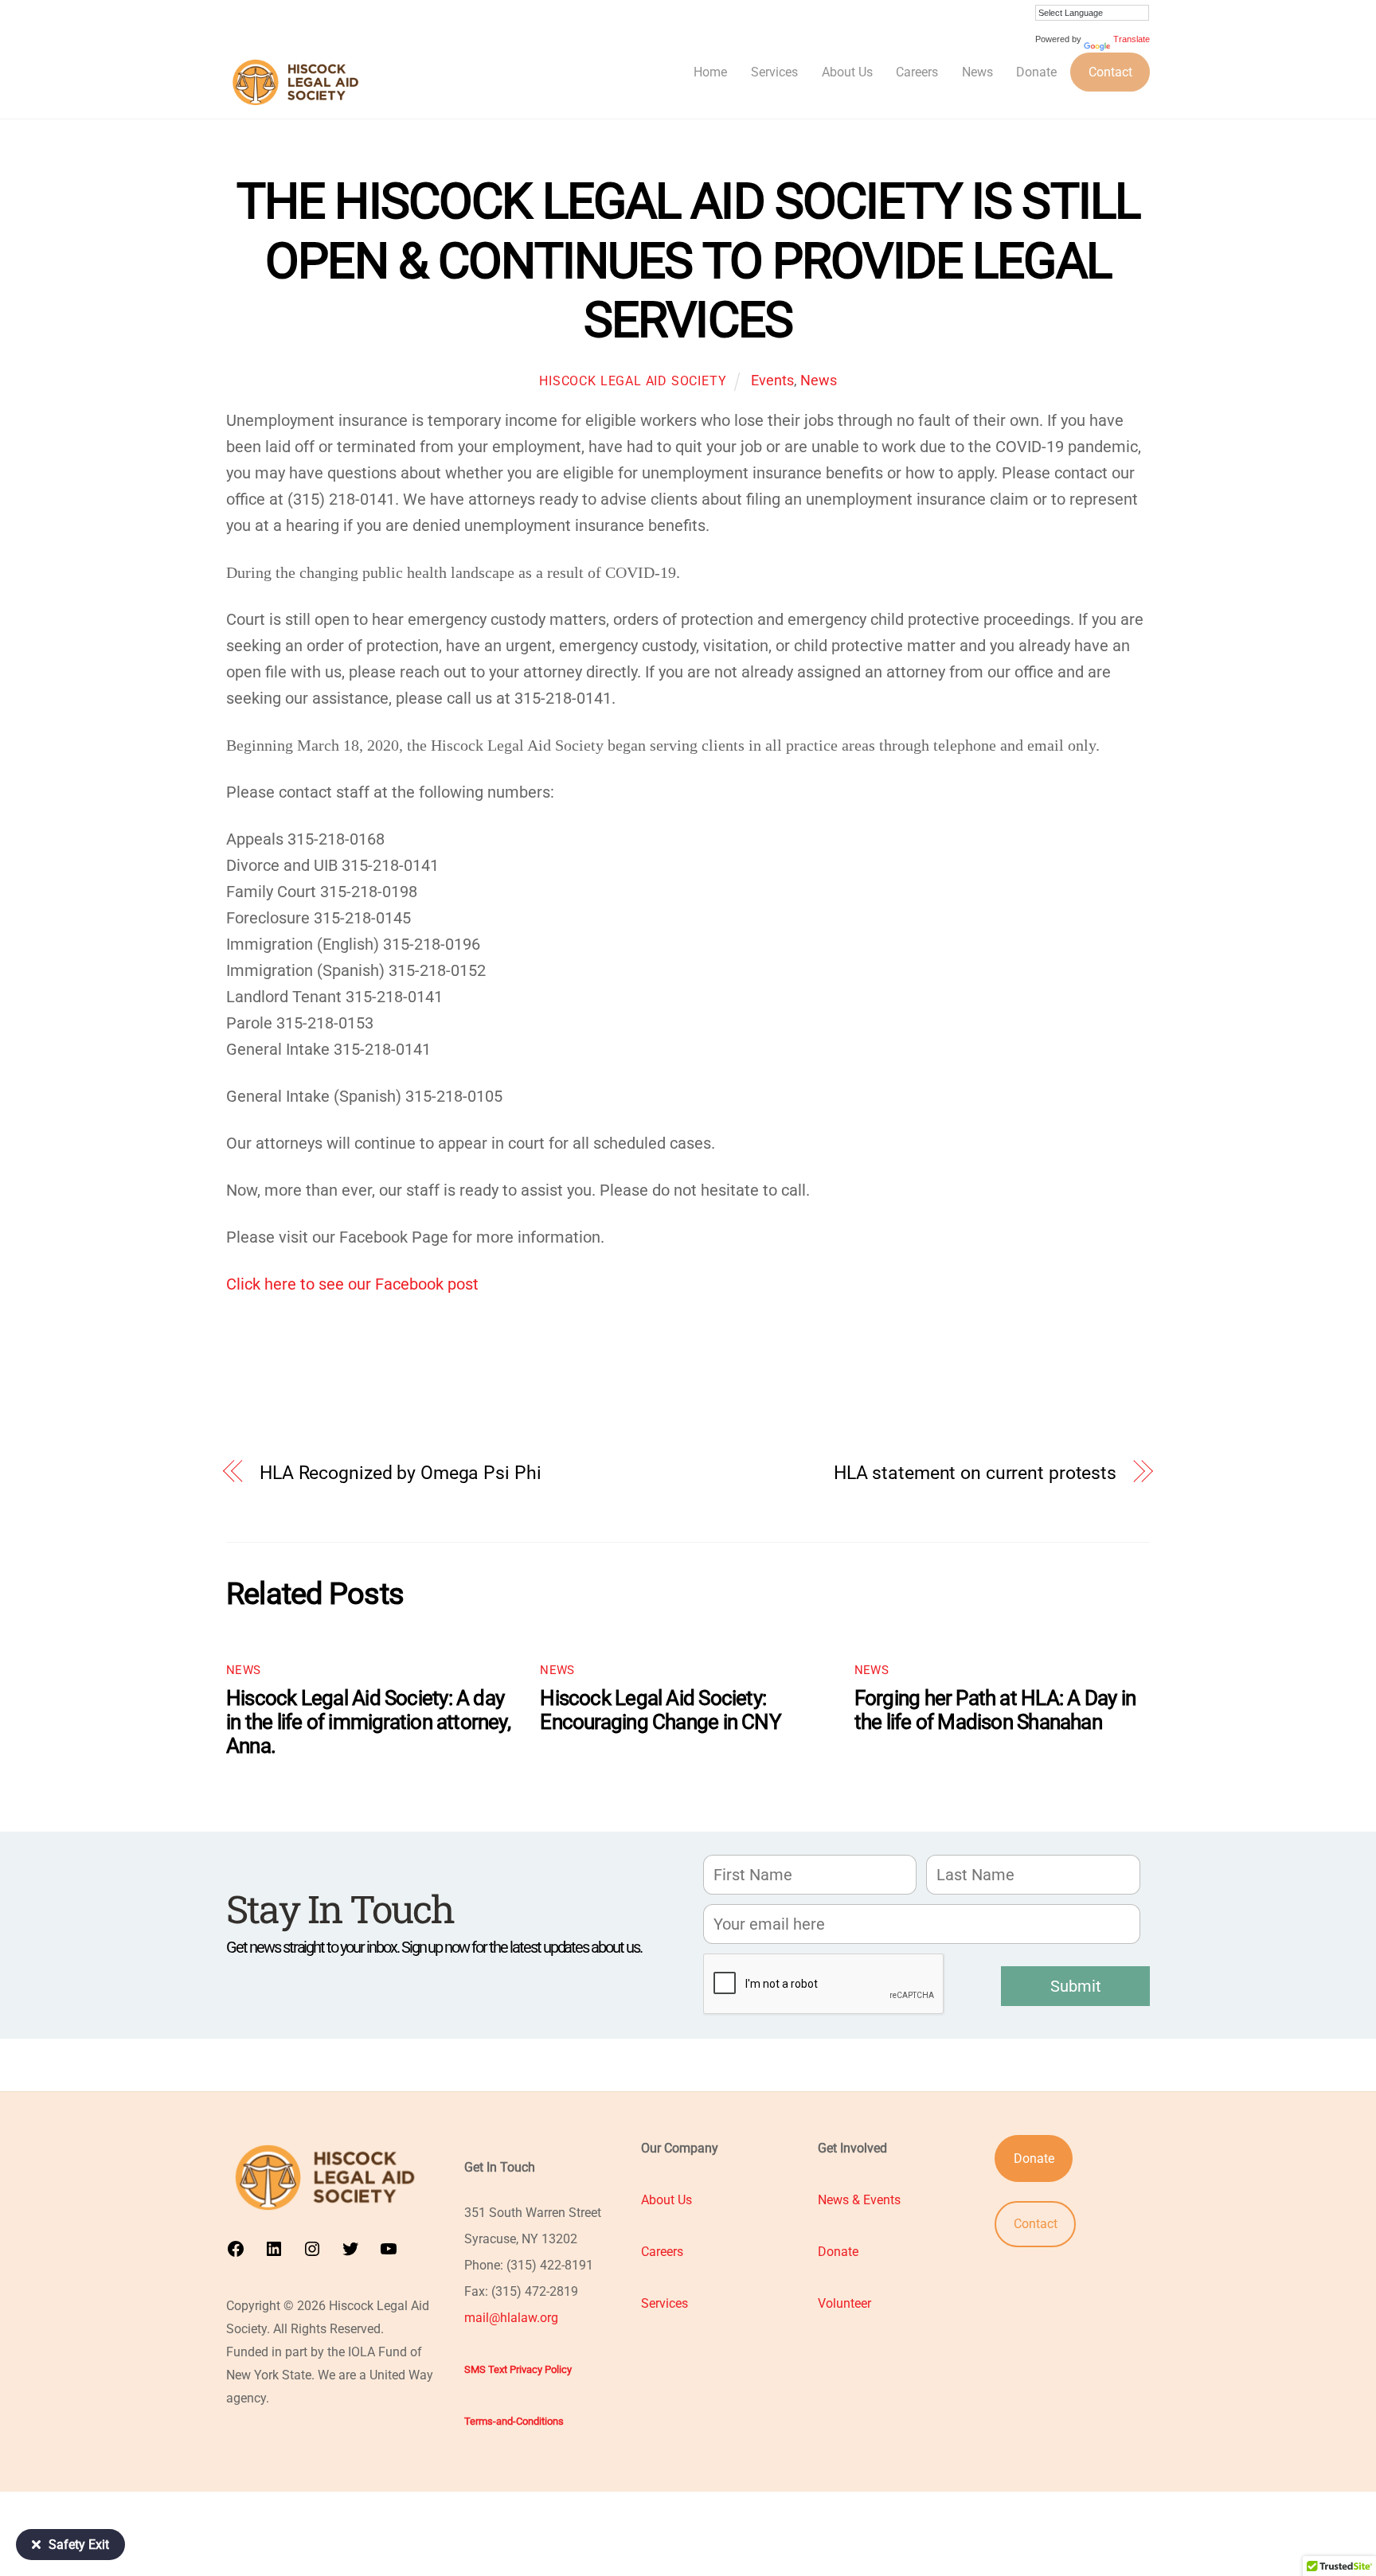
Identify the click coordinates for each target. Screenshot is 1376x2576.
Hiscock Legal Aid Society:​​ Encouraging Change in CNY (661, 1710)
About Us (847, 72)
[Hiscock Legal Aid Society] (299, 105)
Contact (1110, 72)
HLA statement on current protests (975, 1473)
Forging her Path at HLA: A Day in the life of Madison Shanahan (995, 1710)
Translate (1132, 39)
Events (772, 380)
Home (710, 72)
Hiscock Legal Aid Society (633, 381)
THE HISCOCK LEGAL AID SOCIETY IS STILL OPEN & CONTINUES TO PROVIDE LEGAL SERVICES (688, 260)
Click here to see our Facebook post (352, 1284)
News (977, 72)
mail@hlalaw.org (511, 2318)
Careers (917, 72)
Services (774, 72)
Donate (1036, 72)
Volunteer (844, 2303)
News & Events (859, 2200)
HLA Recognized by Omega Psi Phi (400, 1473)
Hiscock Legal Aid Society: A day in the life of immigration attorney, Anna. (368, 1722)
